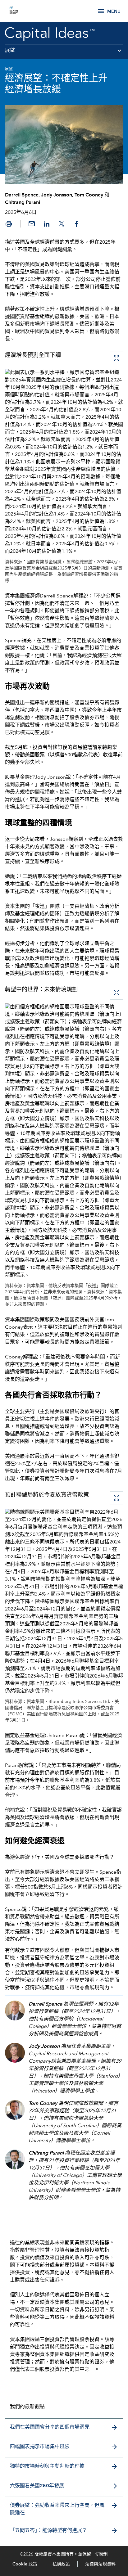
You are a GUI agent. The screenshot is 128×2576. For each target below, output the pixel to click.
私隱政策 (61, 2564)
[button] (64, 53)
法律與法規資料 (100, 2564)
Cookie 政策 (25, 2564)
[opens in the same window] (14, 11)
